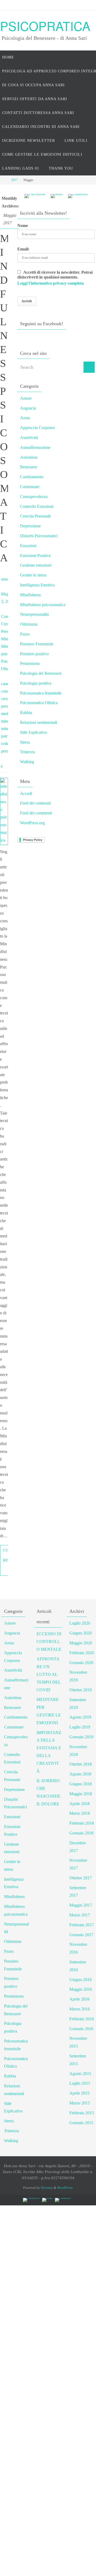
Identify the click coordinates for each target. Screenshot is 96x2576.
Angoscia (28, 408)
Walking (27, 762)
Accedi (26, 793)
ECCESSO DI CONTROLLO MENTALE (49, 1642)
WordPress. (65, 2188)
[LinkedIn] (78, 196)
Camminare (30, 487)
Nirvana (47, 2188)
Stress (25, 742)
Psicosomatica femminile (41, 693)
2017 (14, 180)
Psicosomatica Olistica (39, 703)
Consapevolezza (34, 497)
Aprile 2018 (79, 1804)
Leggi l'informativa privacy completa (51, 283)
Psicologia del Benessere (41, 673)
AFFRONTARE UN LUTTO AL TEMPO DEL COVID (49, 1674)
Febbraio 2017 (82, 1925)
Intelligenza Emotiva (37, 585)
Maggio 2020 (81, 1643)
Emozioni (28, 546)
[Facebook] (35, 196)
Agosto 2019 (80, 1717)
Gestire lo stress (33, 575)
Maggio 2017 (81, 1905)
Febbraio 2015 (82, 2113)
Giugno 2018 (81, 1784)
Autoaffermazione (35, 447)
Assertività (29, 438)
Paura (25, 634)
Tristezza (27, 752)
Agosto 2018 (80, 1774)
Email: (23, 249)
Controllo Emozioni (37, 506)
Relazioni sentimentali (39, 722)
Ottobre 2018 (81, 1764)
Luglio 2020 (80, 1623)
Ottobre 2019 (81, 1690)
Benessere (29, 467)
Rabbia (26, 713)
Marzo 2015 (80, 2103)
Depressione (30, 526)
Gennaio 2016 (81, 2029)
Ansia (25, 418)
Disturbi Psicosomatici (39, 536)
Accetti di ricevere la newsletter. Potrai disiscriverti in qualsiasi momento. (55, 278)
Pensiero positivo (34, 654)
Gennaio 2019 (81, 1737)
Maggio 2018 (81, 1794)
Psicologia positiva (36, 683)
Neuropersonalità (34, 614)
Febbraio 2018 (82, 1823)
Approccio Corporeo (37, 428)
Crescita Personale (35, 516)
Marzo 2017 (80, 1915)
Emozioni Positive (35, 556)
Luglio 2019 (80, 1727)
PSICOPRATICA (45, 26)
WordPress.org (32, 823)
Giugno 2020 (81, 1633)
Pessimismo (30, 663)
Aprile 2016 (79, 1999)
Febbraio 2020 (82, 1653)
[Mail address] (57, 196)
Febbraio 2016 (82, 2019)
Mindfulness (30, 595)
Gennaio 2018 (81, 1833)
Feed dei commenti (36, 813)
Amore (26, 398)
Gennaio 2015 (81, 2123)
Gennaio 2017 (81, 1935)
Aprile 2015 (79, 2093)
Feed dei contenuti (35, 803)
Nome (23, 226)
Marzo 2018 (80, 1813)
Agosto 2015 (80, 2074)
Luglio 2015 (80, 2083)
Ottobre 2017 (81, 1878)
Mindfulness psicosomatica (43, 605)
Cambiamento (32, 477)
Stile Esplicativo (34, 732)
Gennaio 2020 (81, 1663)
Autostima (29, 457)
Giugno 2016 (81, 1980)
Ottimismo (29, 624)
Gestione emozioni (36, 565)
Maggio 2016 (81, 1989)
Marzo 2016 (80, 2009)
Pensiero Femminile (37, 644)
